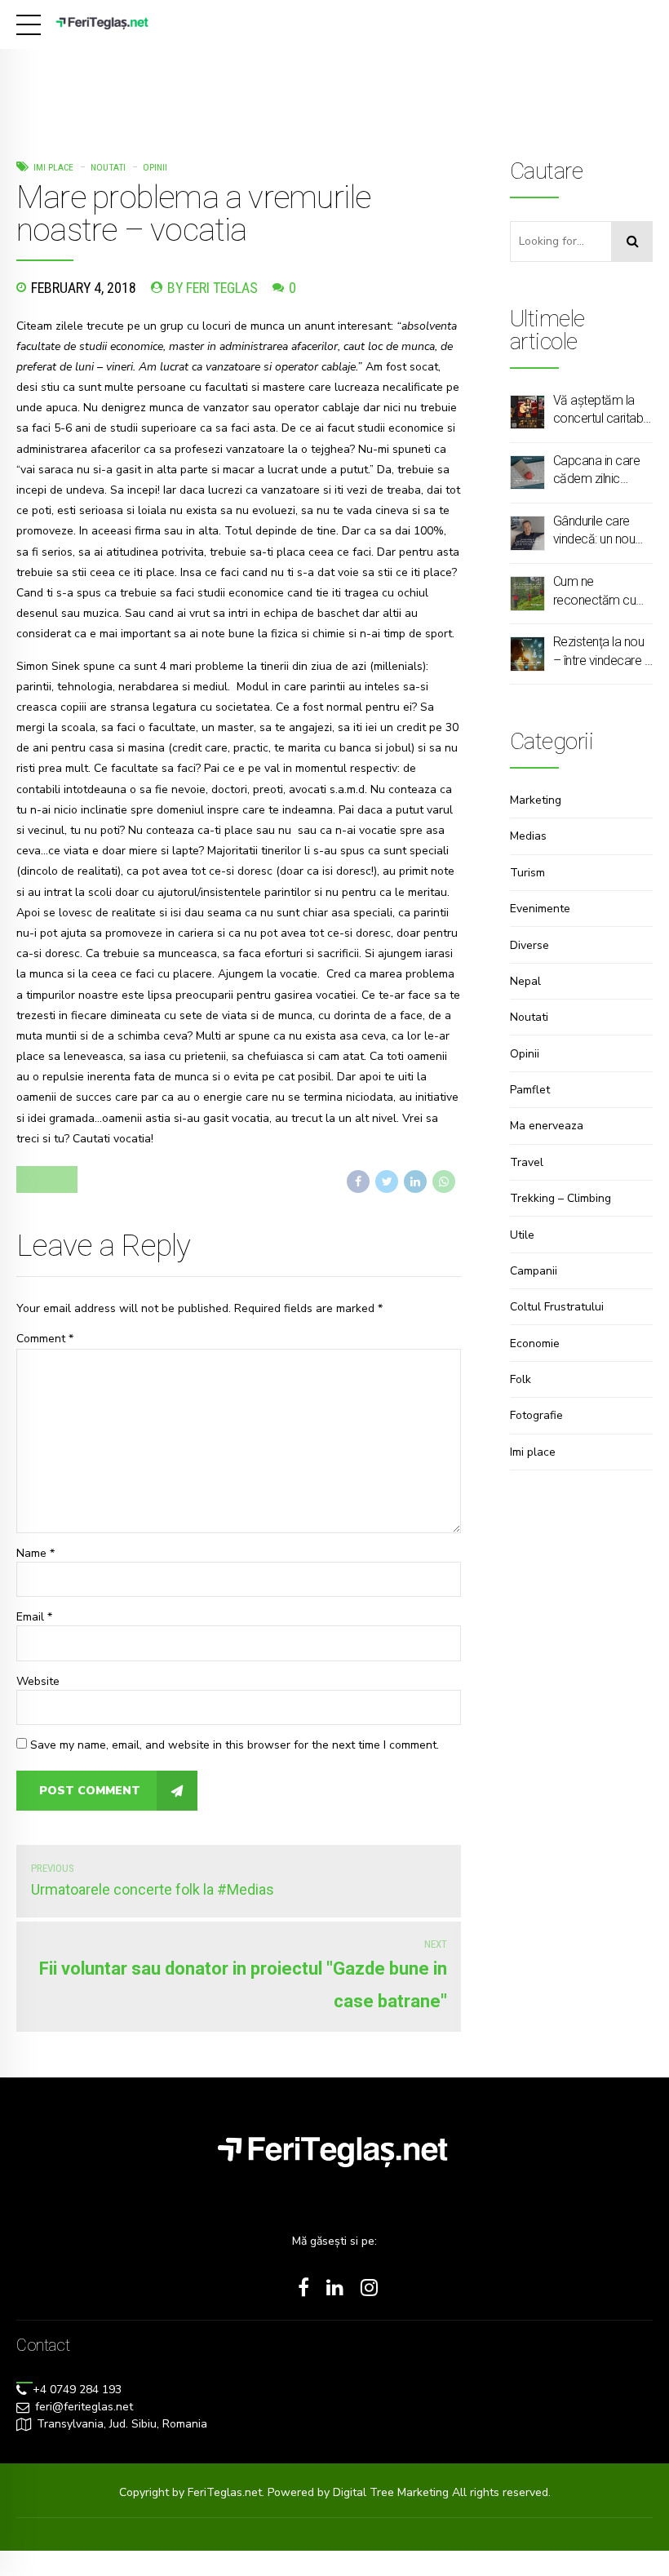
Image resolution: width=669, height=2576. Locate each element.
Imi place (53, 167)
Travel (527, 1162)
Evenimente (540, 909)
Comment (45, 1339)
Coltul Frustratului (557, 1307)
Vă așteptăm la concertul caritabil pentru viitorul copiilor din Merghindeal (600, 410)
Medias (528, 836)
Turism (527, 873)
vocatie (47, 1179)
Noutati (108, 167)
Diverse (529, 945)
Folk (521, 1379)
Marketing (536, 800)
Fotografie (536, 1415)
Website (38, 1681)
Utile (522, 1235)
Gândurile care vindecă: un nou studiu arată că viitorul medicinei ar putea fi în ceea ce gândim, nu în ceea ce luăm (600, 531)
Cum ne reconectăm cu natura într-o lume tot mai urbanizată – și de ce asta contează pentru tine (601, 592)
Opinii (155, 167)
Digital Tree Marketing (392, 2492)
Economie (535, 1343)
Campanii (534, 1271)
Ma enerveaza (547, 1126)
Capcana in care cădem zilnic (597, 470)
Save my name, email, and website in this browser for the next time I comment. (235, 1745)
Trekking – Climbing (560, 1198)
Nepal (525, 981)
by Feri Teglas (213, 288)
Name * (35, 1553)
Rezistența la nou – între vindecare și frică (603, 652)
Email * (34, 1617)
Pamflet (530, 1090)
